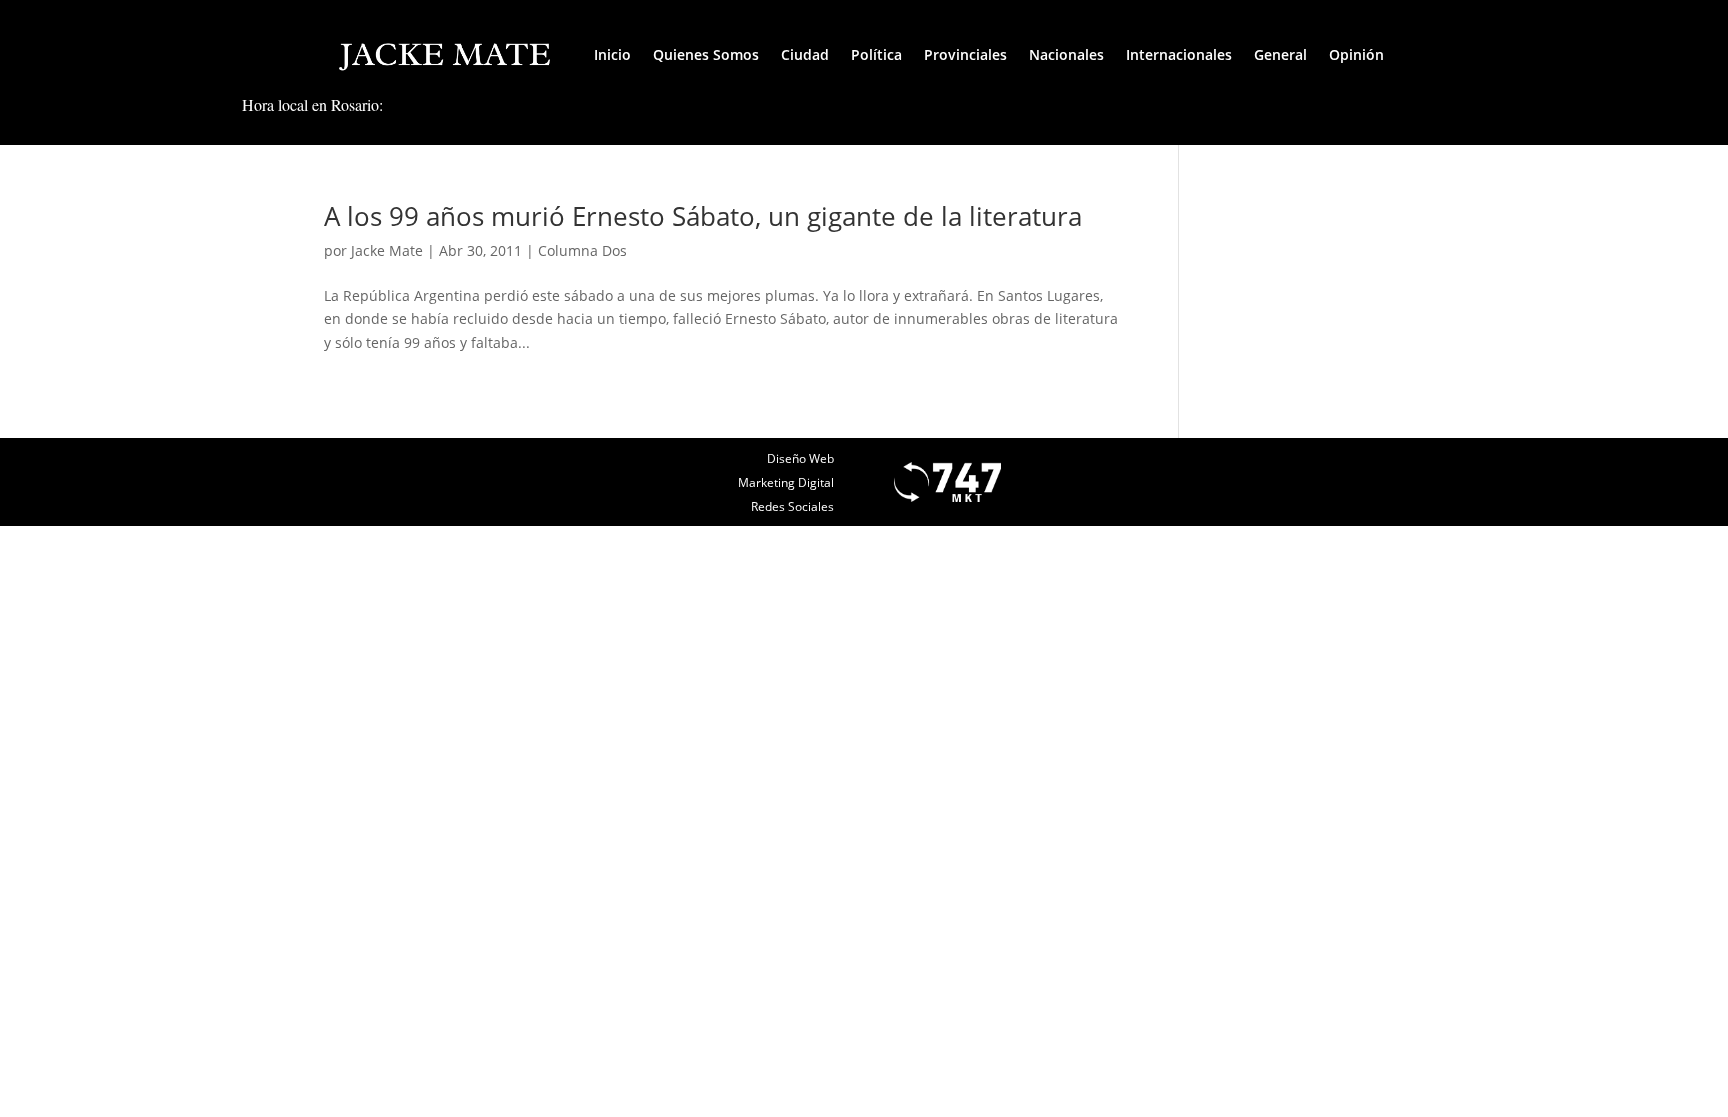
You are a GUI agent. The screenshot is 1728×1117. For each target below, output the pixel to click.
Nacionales (1066, 54)
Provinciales (965, 54)
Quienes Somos (706, 54)
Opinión (1356, 54)
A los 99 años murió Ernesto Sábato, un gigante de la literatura (703, 216)
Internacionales (1179, 54)
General (1280, 54)
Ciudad (805, 54)
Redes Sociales (792, 506)
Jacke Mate (387, 250)
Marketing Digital (786, 482)
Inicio (612, 54)
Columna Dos (582, 250)
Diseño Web (800, 458)
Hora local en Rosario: (312, 104)
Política (876, 54)
